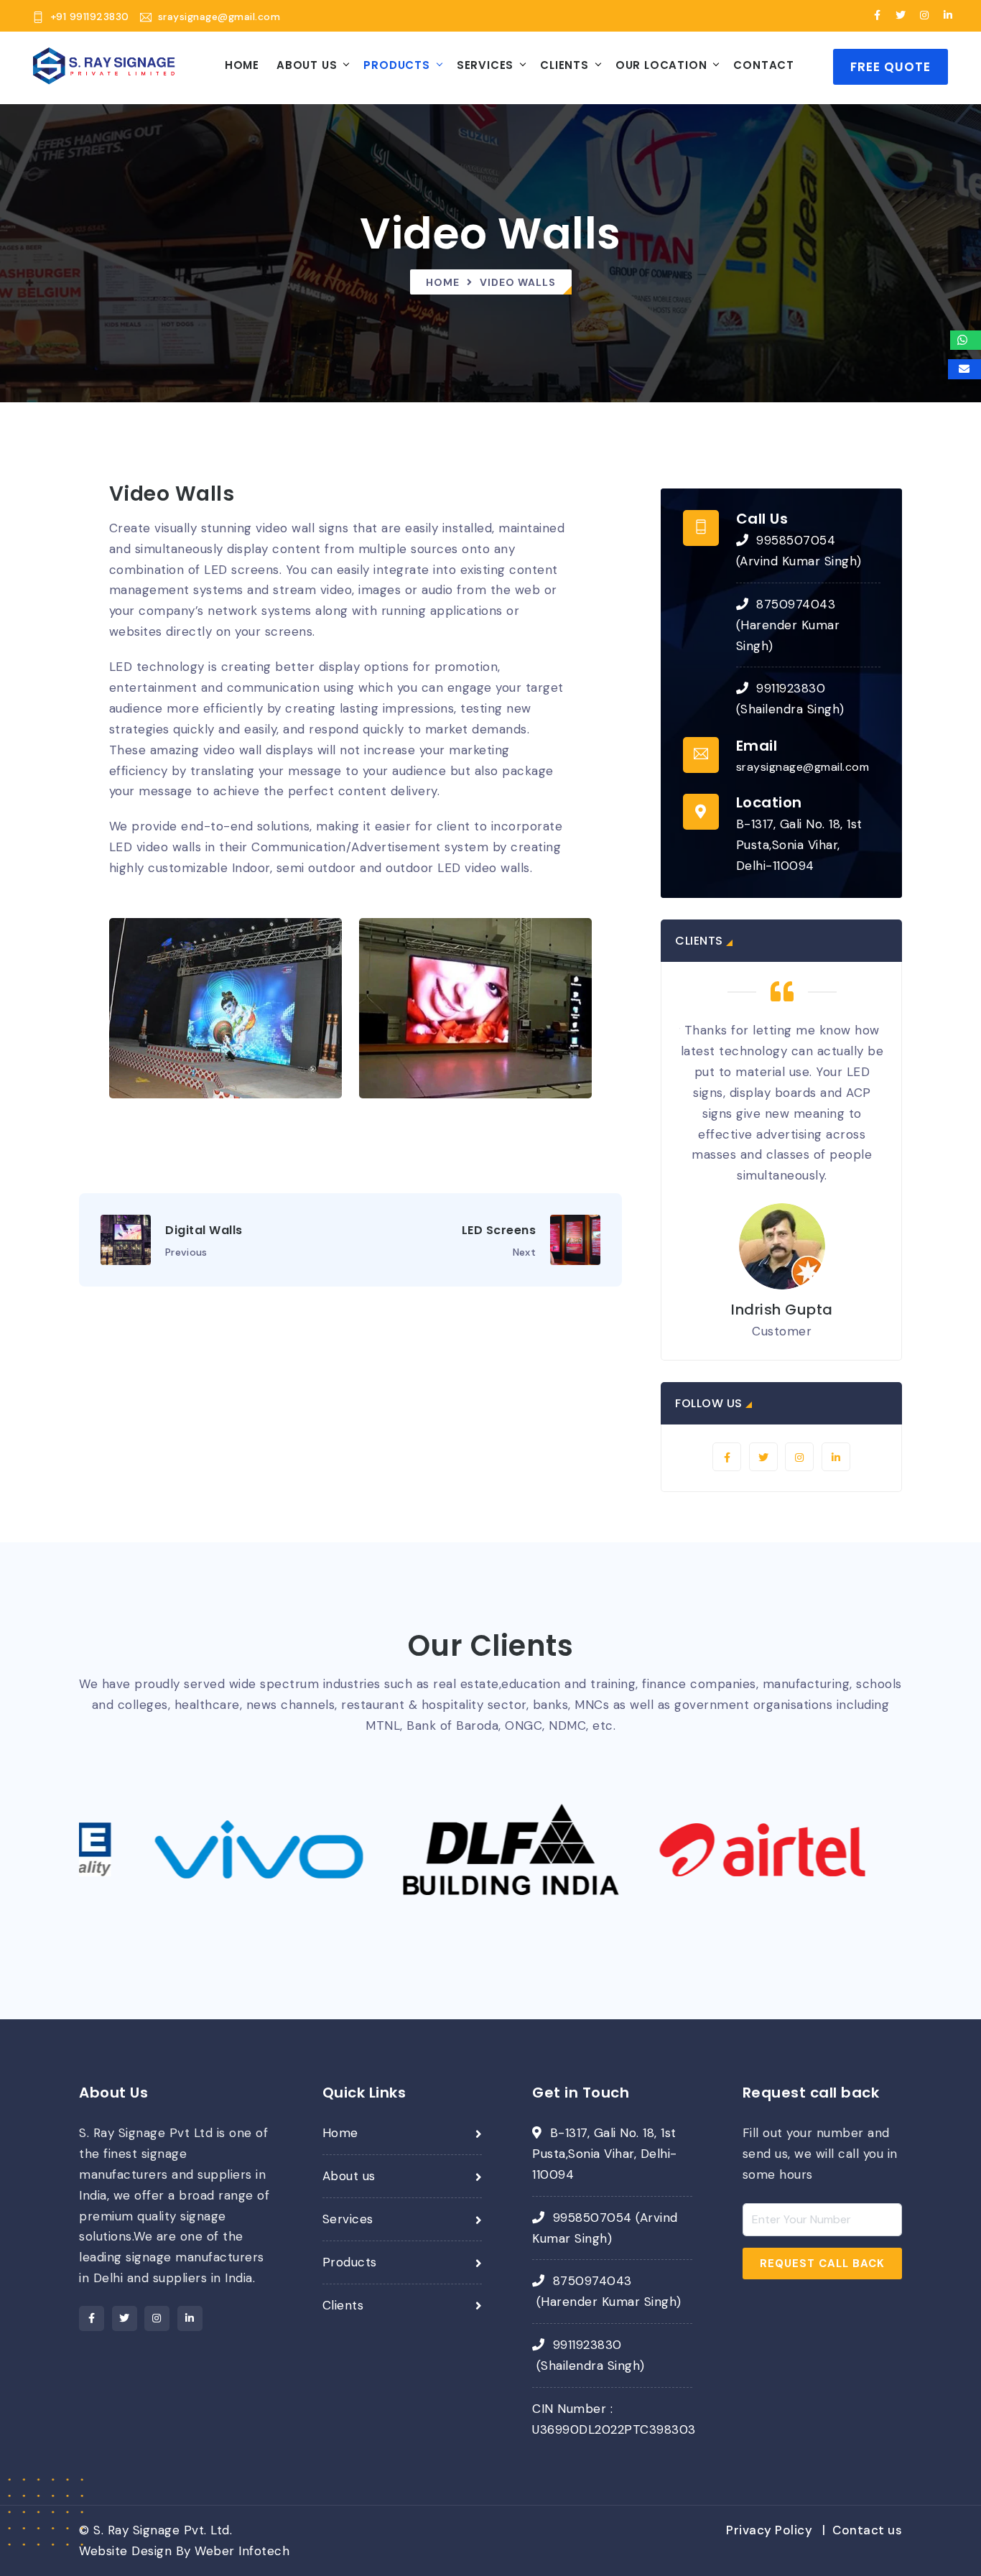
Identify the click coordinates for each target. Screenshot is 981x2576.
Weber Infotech (242, 2551)
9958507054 (796, 540)
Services (485, 65)
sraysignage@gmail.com (219, 17)
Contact (764, 65)
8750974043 (796, 604)
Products (396, 65)
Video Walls (518, 282)
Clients (564, 65)
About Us (307, 65)
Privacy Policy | (776, 2530)
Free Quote (891, 67)
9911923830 (791, 688)
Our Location (661, 65)
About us (349, 2176)
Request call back (822, 2264)
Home (242, 65)
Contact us (866, 2530)
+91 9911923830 (90, 17)
